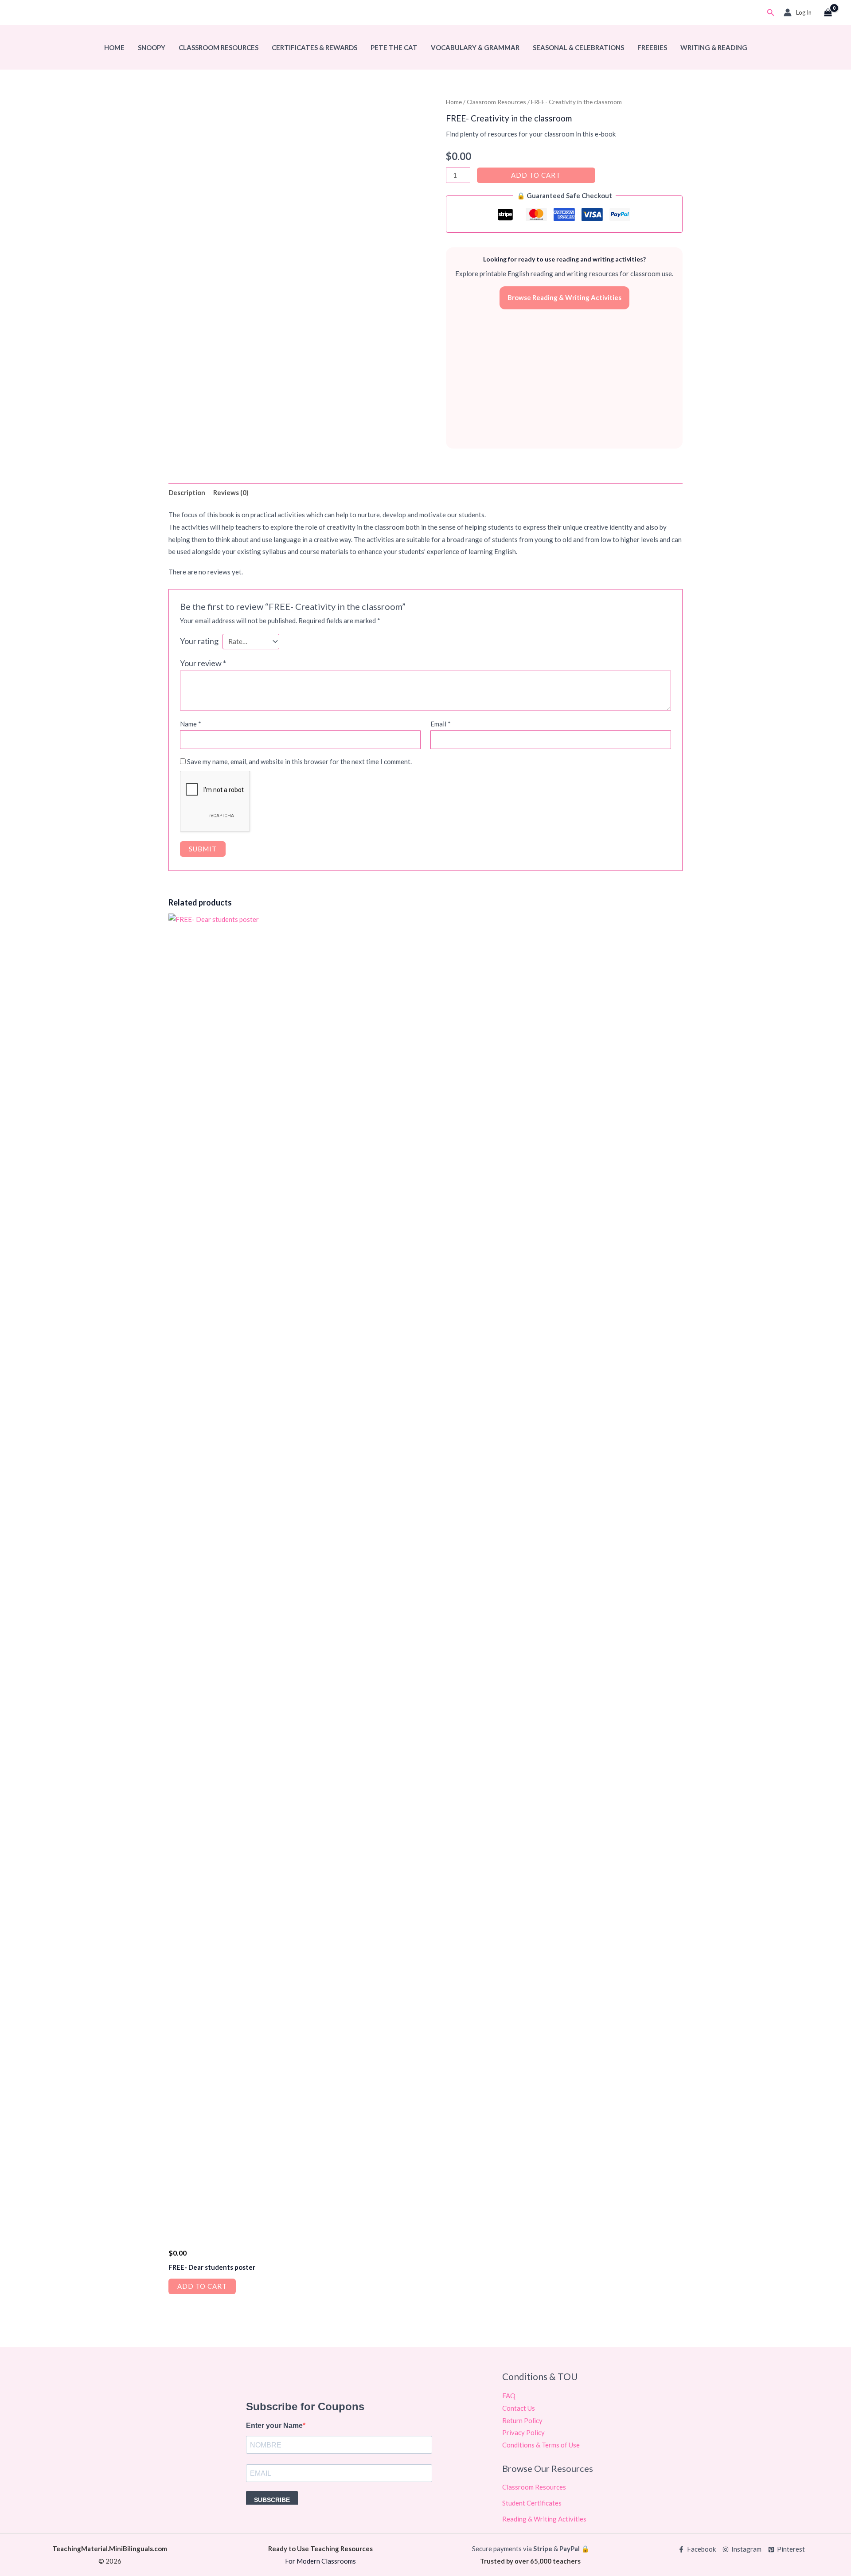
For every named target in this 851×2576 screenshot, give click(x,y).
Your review (203, 663)
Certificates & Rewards (314, 47)
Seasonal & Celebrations (578, 47)
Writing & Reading (714, 47)
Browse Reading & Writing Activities (564, 297)
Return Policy (522, 2420)
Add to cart (536, 175)
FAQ (509, 2396)
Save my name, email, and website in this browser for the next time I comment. (299, 761)
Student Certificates (532, 2503)
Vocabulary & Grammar (475, 47)
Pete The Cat (394, 47)
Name (191, 724)
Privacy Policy (523, 2432)
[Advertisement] (564, 379)
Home (114, 47)
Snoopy (152, 47)
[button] (771, 13)
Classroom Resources (219, 47)
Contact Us (519, 2408)
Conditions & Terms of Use (541, 2445)
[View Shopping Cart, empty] (828, 13)
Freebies (652, 47)
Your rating (199, 641)
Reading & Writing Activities (544, 2519)
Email (441, 724)
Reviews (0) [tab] (231, 492)
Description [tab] (187, 492)
